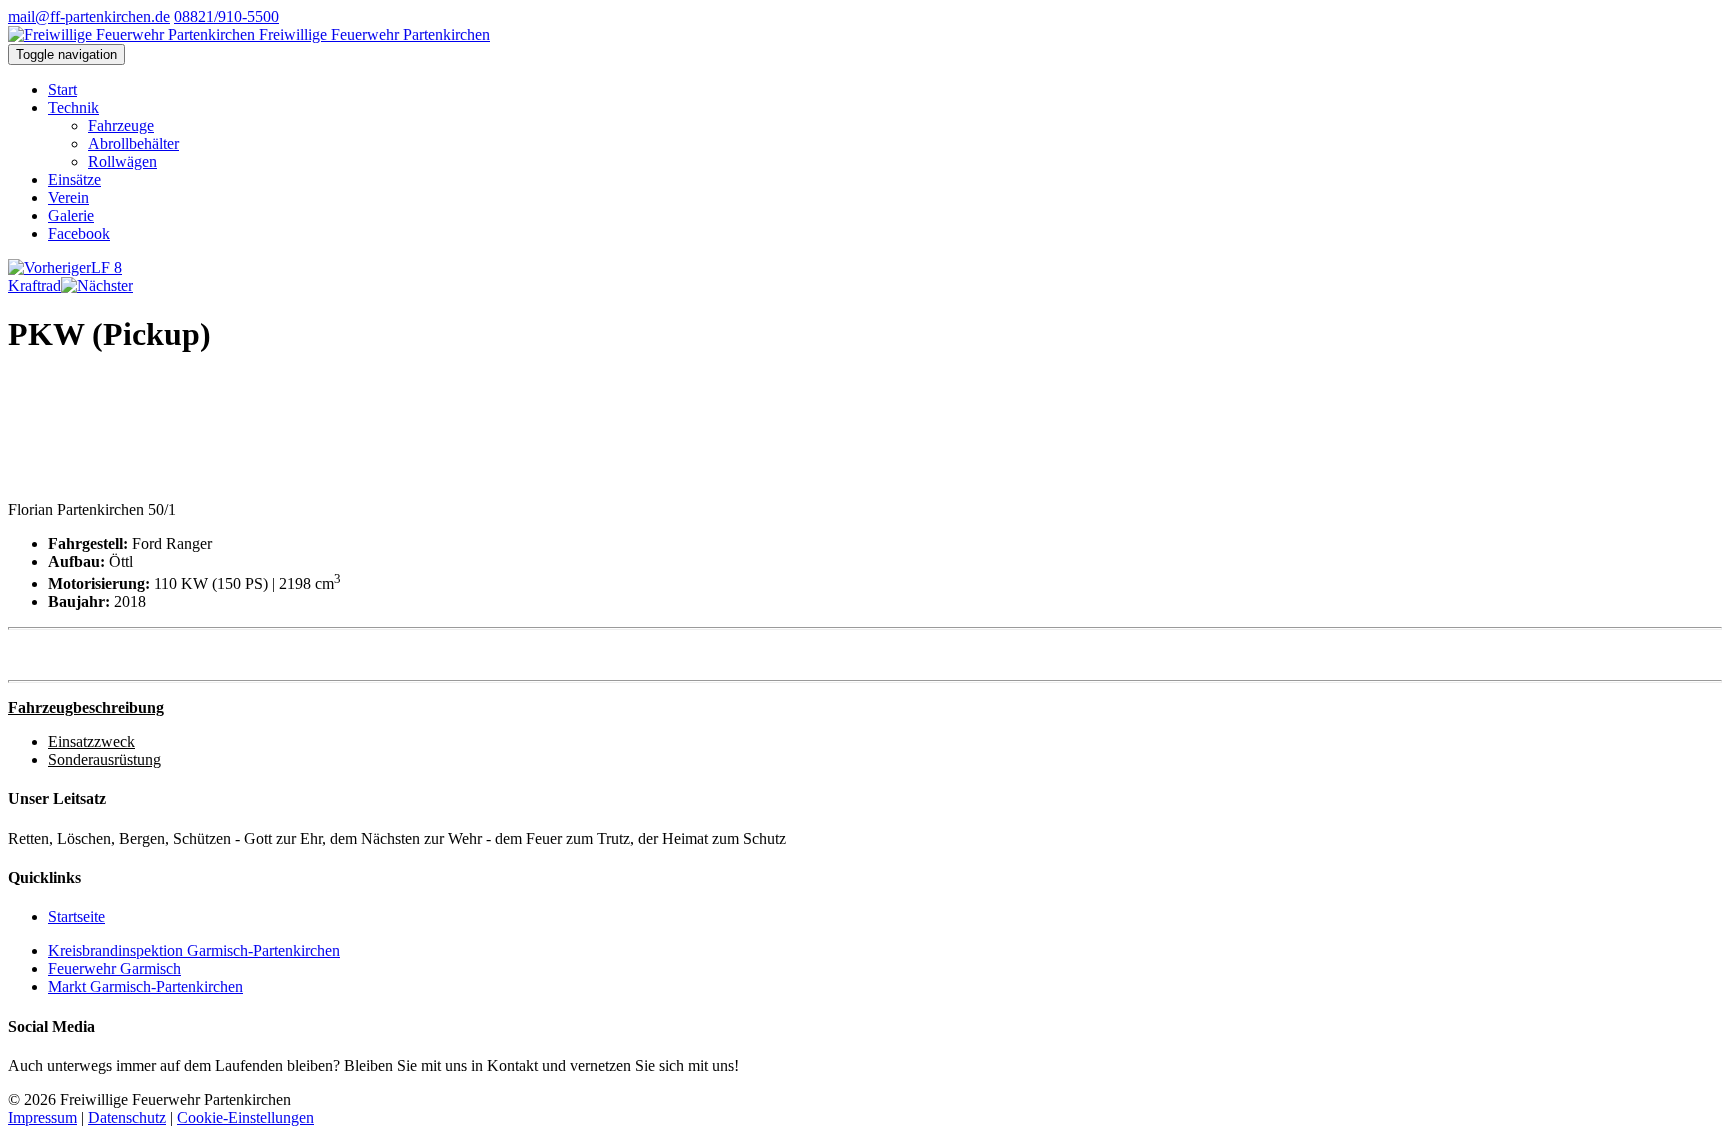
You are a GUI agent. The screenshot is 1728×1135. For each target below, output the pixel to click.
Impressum (42, 1117)
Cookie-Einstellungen (245, 1117)
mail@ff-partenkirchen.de (89, 16)
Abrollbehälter (133, 143)
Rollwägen (122, 161)
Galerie (71, 215)
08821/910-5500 (226, 16)
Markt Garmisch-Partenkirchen (145, 986)
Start (62, 89)
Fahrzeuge (121, 125)
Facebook (79, 233)
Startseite (76, 916)
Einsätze (74, 179)
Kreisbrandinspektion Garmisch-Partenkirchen (194, 950)
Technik (73, 107)
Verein (68, 197)
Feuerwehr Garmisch (114, 968)
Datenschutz (127, 1117)
